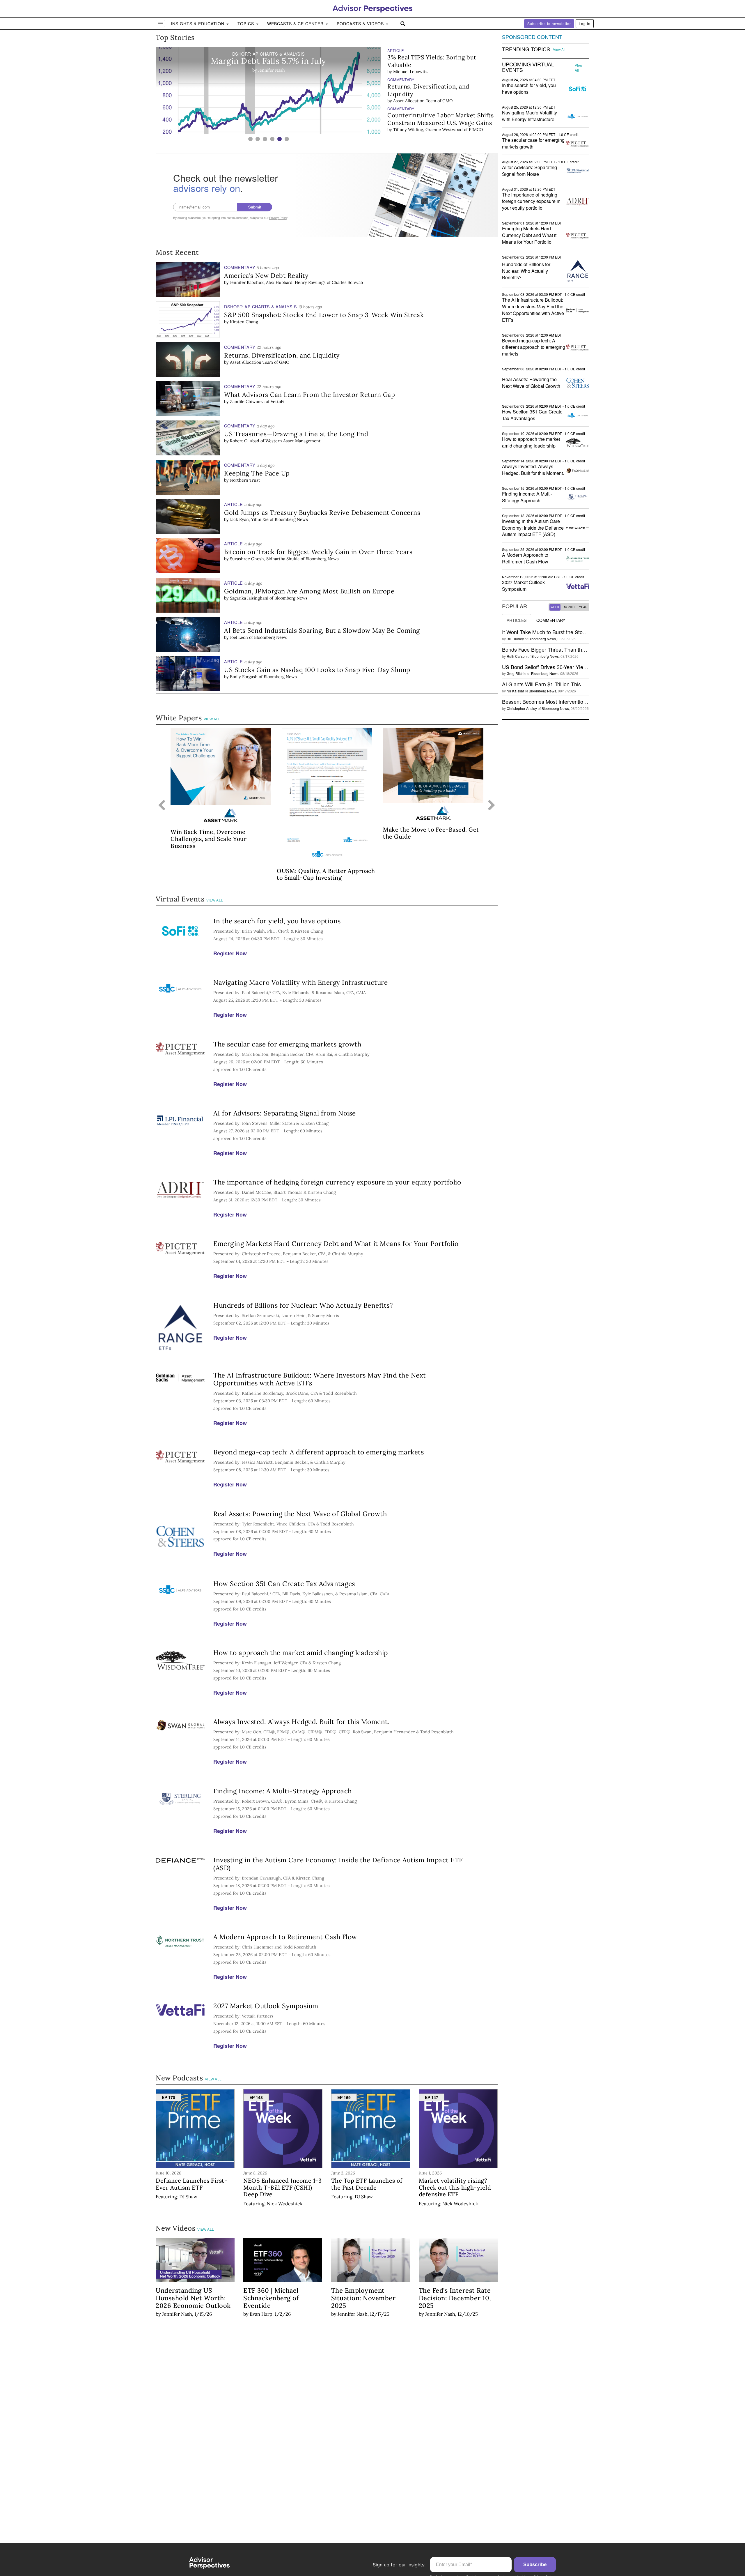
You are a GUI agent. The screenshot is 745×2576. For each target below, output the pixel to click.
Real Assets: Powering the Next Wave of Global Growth (300, 1514)
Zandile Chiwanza (247, 402)
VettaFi (277, 402)
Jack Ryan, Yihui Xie (249, 519)
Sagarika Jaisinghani (249, 598)
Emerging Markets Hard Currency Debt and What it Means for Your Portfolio (336, 1243)
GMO (447, 72)
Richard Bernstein (411, 122)
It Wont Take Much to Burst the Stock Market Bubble (563, 632)
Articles (517, 620)
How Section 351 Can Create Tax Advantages (284, 1584)
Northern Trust (245, 480)
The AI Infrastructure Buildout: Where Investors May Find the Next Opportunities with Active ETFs (320, 1379)
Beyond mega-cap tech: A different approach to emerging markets (319, 1452)
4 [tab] (272, 139)
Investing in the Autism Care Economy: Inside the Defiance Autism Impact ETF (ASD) (338, 1864)
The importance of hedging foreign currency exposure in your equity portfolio (337, 1182)
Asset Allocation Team (415, 72)
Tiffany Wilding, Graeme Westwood (428, 100)
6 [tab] (287, 139)
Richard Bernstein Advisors (461, 122)
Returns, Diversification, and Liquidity (428, 61)
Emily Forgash (244, 677)
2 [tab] (258, 139)
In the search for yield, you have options (277, 921)
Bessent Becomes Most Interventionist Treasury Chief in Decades (578, 701)
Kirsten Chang (244, 322)
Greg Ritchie (517, 673)
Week (555, 607)
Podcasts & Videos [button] (361, 24)
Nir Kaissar (515, 691)
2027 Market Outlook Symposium (266, 2006)
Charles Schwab (347, 282)
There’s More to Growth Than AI (433, 115)
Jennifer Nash (177, 2314)
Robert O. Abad (245, 441)
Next (492, 806)
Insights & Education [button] (198, 24)
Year (583, 607)
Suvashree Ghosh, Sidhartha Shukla (265, 559)
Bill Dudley (515, 639)
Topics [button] (246, 24)
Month (569, 607)
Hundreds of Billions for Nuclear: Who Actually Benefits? (303, 1305)
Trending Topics (526, 49)
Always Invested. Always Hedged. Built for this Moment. (301, 1722)
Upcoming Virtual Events (528, 67)
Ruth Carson (517, 656)
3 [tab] (265, 139)
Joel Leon (239, 637)
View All (212, 719)
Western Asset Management (293, 441)
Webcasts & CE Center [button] (296, 24)
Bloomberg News (291, 519)
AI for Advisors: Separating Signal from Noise (285, 1113)
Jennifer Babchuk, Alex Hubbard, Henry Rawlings (278, 282)
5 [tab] (280, 139)
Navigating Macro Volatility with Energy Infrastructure (300, 982)
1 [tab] (250, 139)
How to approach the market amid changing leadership (301, 1653)
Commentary (551, 620)
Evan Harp (261, 2314)
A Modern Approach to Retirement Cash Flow (285, 1937)
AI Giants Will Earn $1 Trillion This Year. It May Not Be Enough (574, 684)
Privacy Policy (278, 218)
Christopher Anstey (522, 708)
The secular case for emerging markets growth (287, 1044)
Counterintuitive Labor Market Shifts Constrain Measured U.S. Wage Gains (440, 90)
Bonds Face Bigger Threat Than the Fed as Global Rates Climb (575, 649)
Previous (162, 806)
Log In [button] (585, 23)
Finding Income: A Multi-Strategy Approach (283, 1791)
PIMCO (476, 100)
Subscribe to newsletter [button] (549, 23)
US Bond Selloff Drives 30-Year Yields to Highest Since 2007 (572, 667)
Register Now (230, 953)
